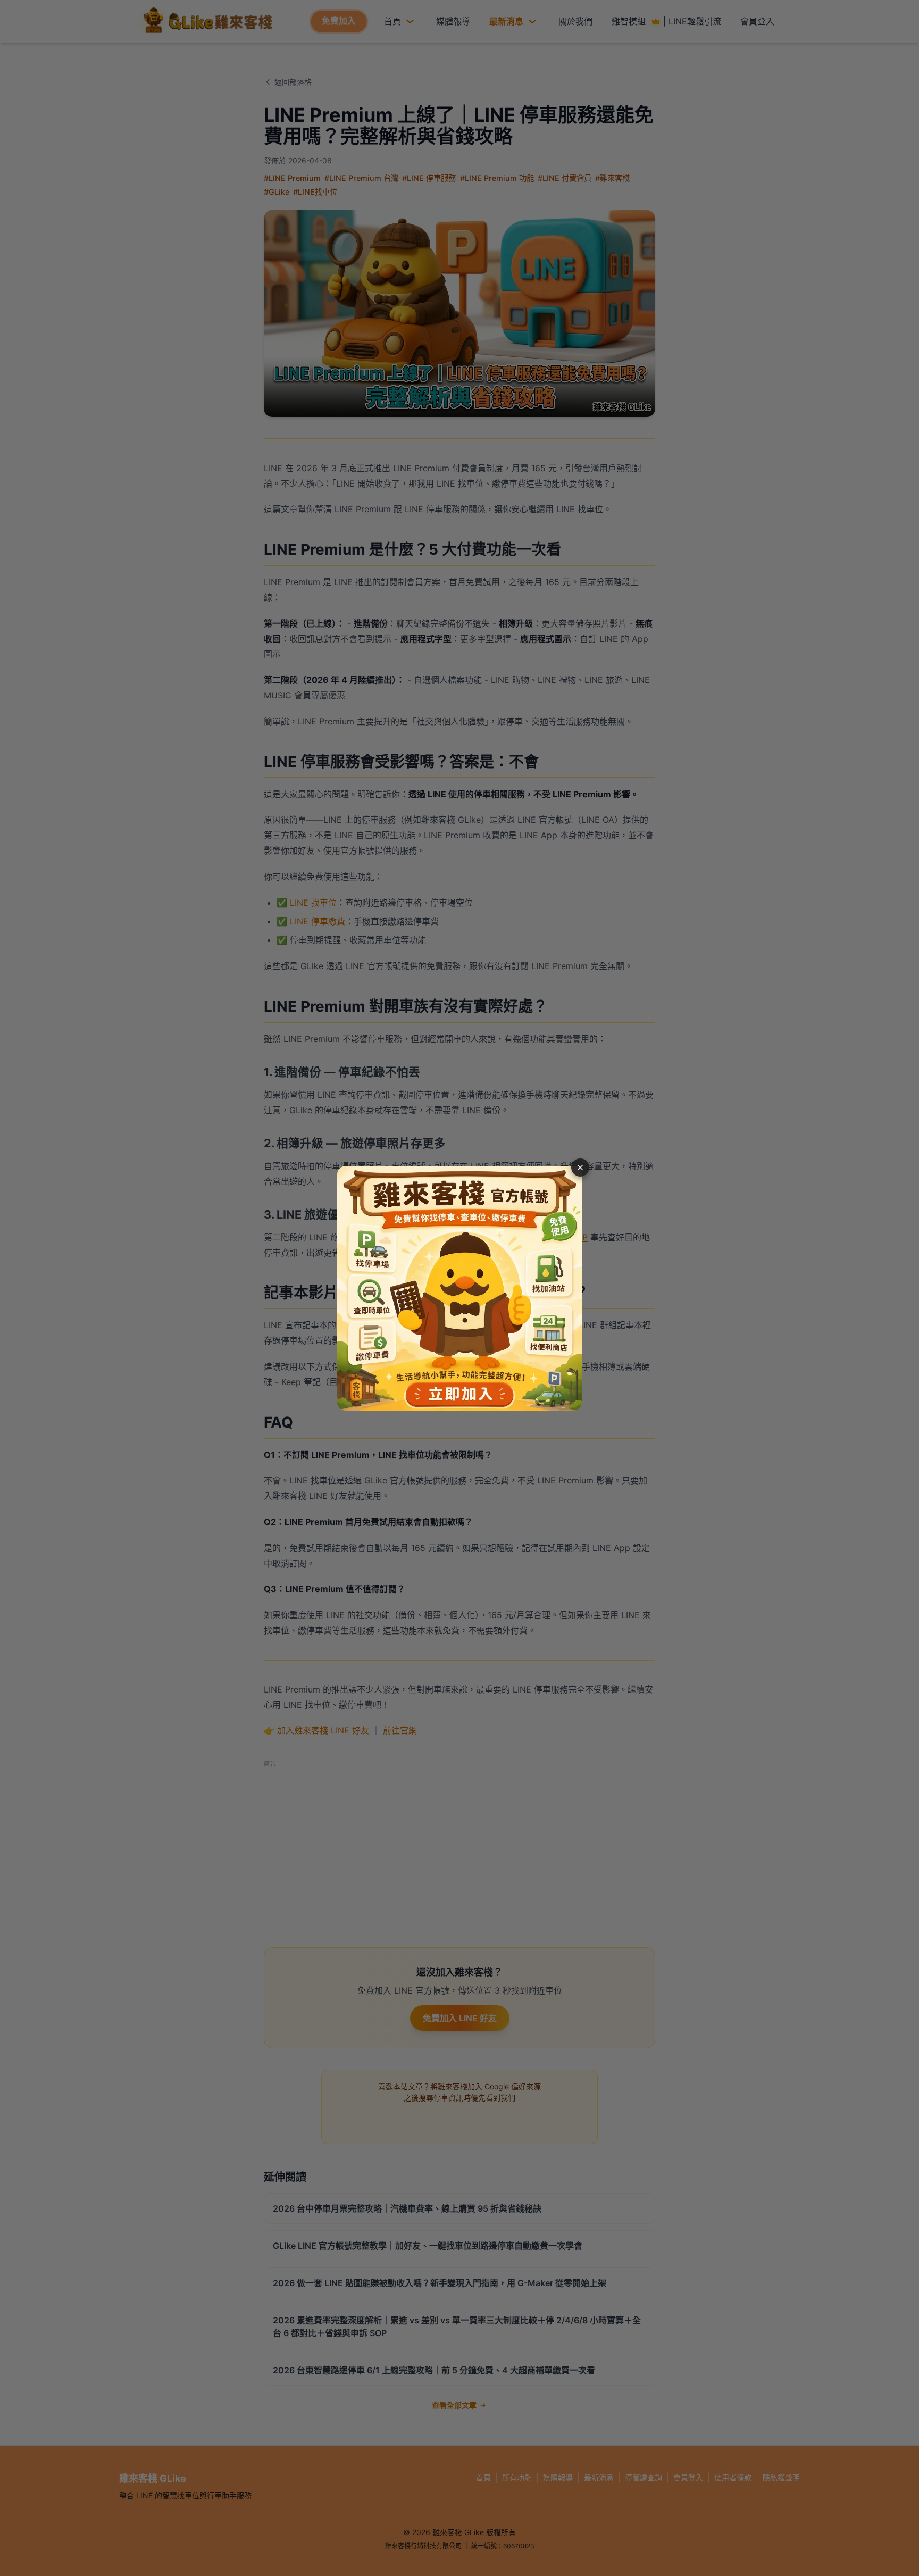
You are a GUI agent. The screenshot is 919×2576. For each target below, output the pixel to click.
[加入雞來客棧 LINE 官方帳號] (459, 1288)
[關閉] (580, 1168)
